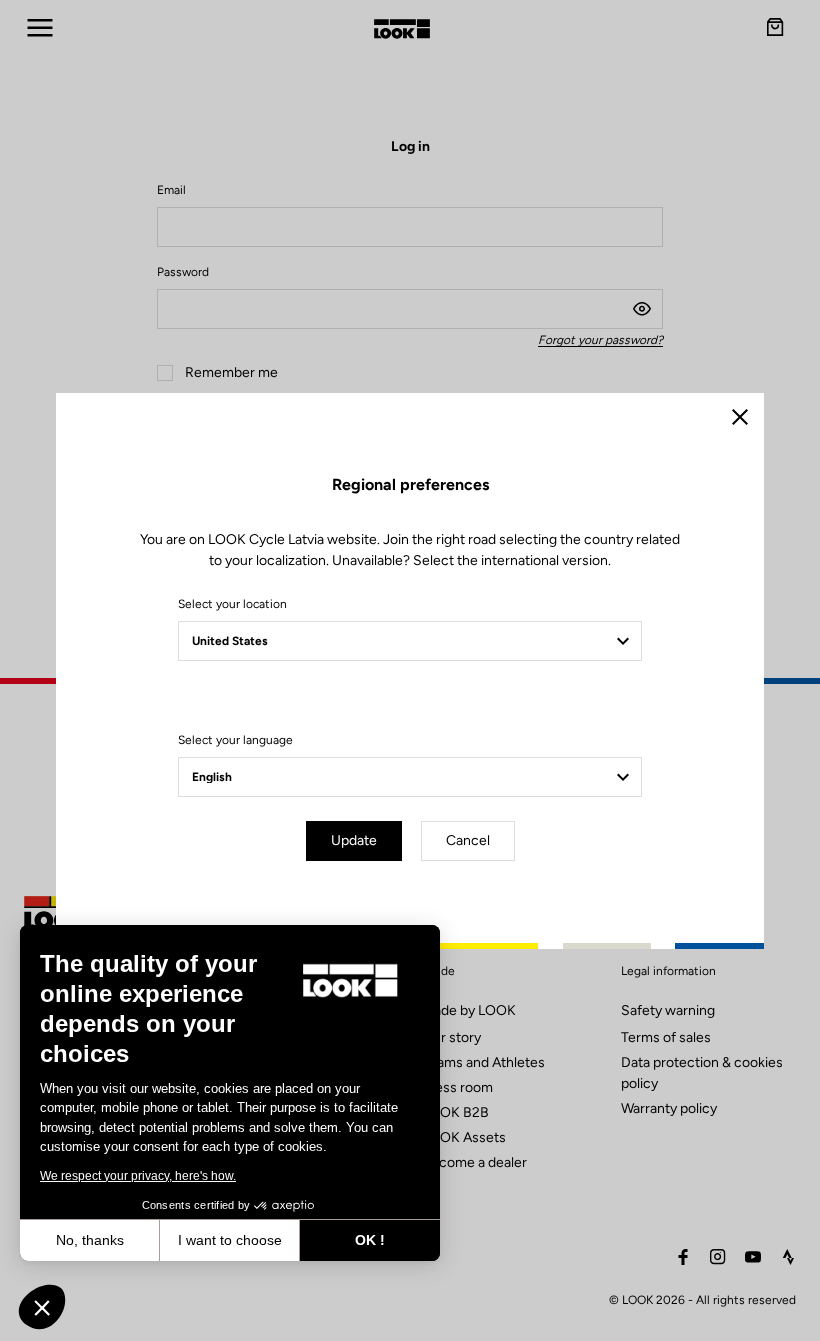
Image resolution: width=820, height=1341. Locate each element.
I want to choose (230, 1240)
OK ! (370, 1240)
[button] (42, 1307)
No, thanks (90, 1240)
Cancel (468, 840)
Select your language (235, 740)
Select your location (232, 604)
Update (354, 840)
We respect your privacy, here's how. (138, 1176)
